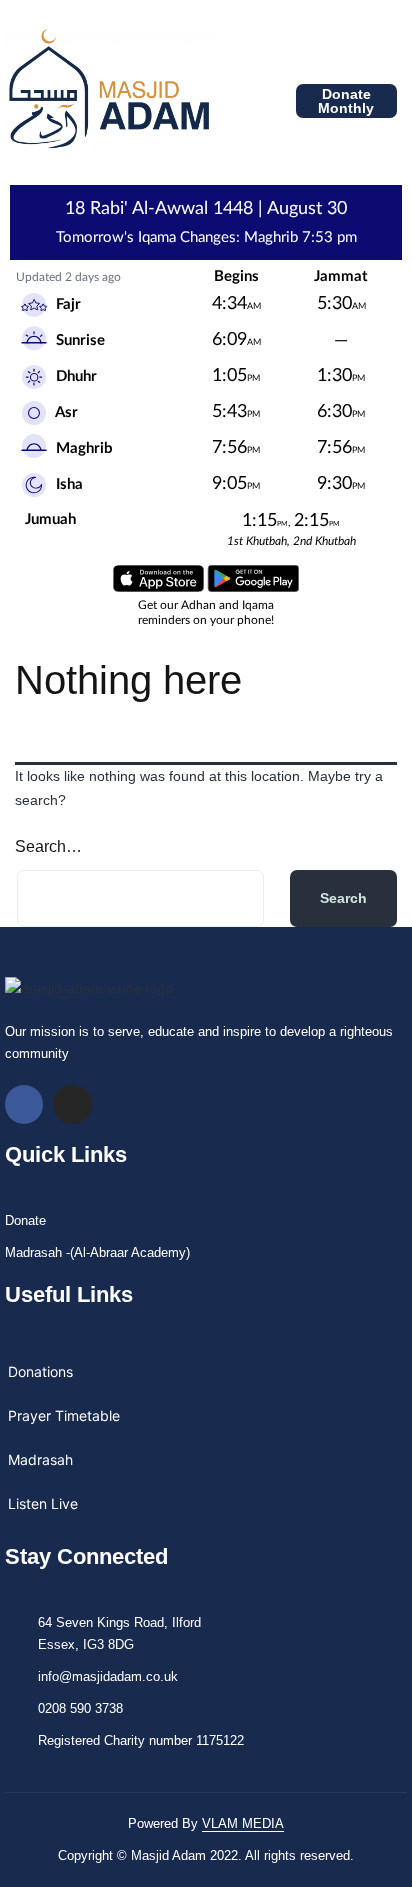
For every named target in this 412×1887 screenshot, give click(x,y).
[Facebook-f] (24, 1104)
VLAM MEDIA (243, 1823)
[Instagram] (72, 1104)
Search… (48, 846)
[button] (233, 100)
